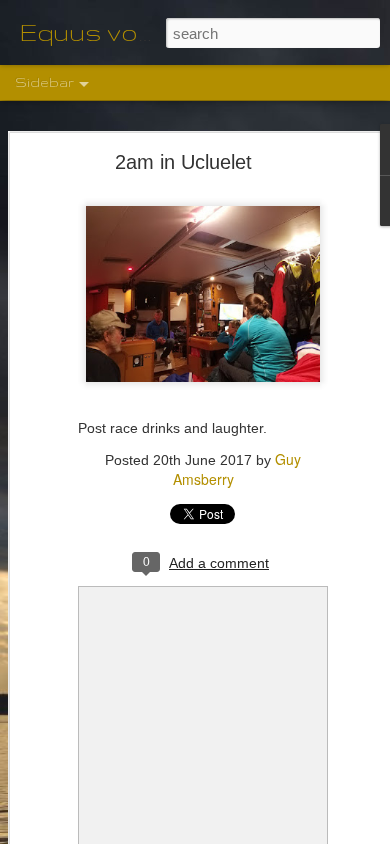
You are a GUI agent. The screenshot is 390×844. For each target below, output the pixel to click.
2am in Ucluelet (183, 162)
